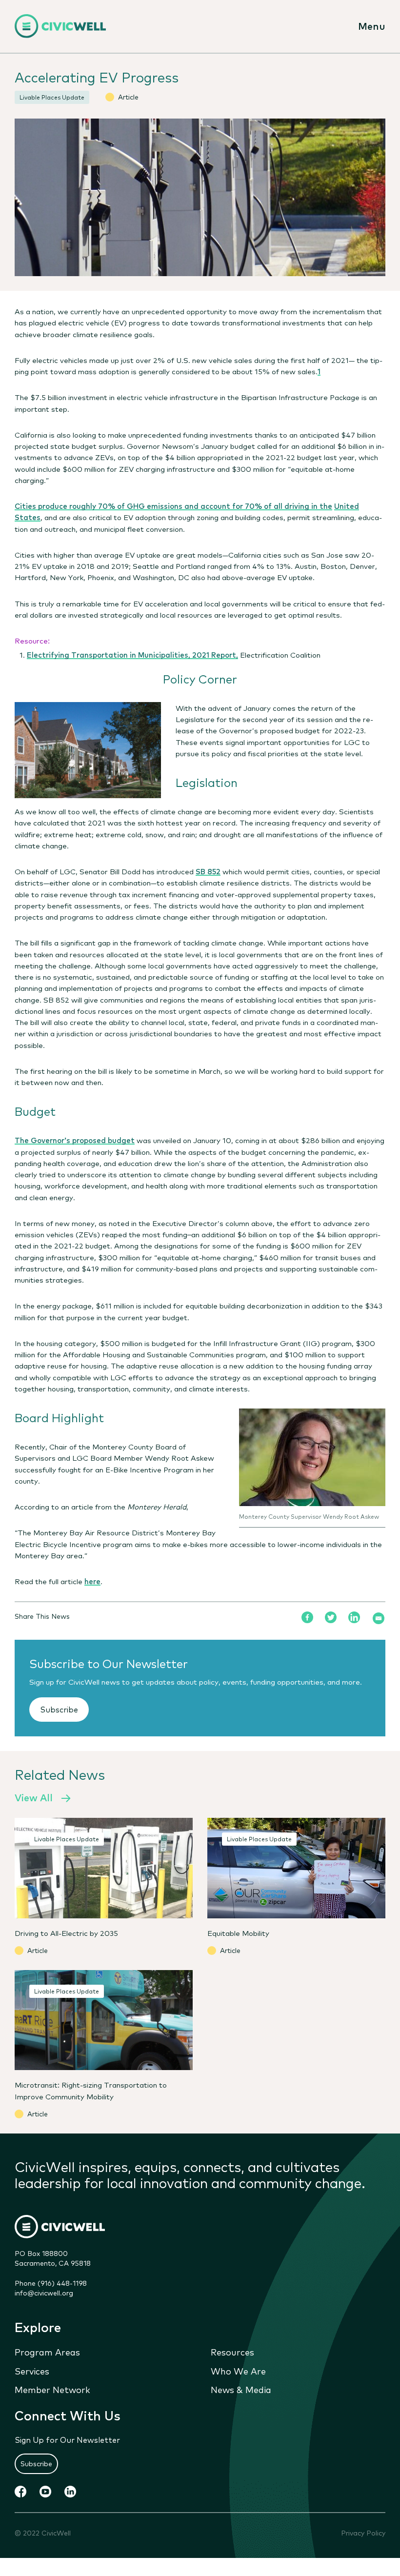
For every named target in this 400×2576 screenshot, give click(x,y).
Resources (232, 2352)
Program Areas (47, 2352)
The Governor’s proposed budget (75, 1140)
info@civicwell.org (44, 2293)
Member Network (52, 2389)
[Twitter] (331, 1617)
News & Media (241, 2389)
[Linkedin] (354, 1617)
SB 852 (208, 871)
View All (34, 1797)
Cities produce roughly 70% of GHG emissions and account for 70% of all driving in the (173, 505)
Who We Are (238, 2371)
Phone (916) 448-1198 (51, 2283)
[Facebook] (307, 1617)
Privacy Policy (363, 2533)
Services (32, 2371)
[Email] (379, 1618)
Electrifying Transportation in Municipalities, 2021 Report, (132, 654)
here (92, 1581)
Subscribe (59, 1709)
